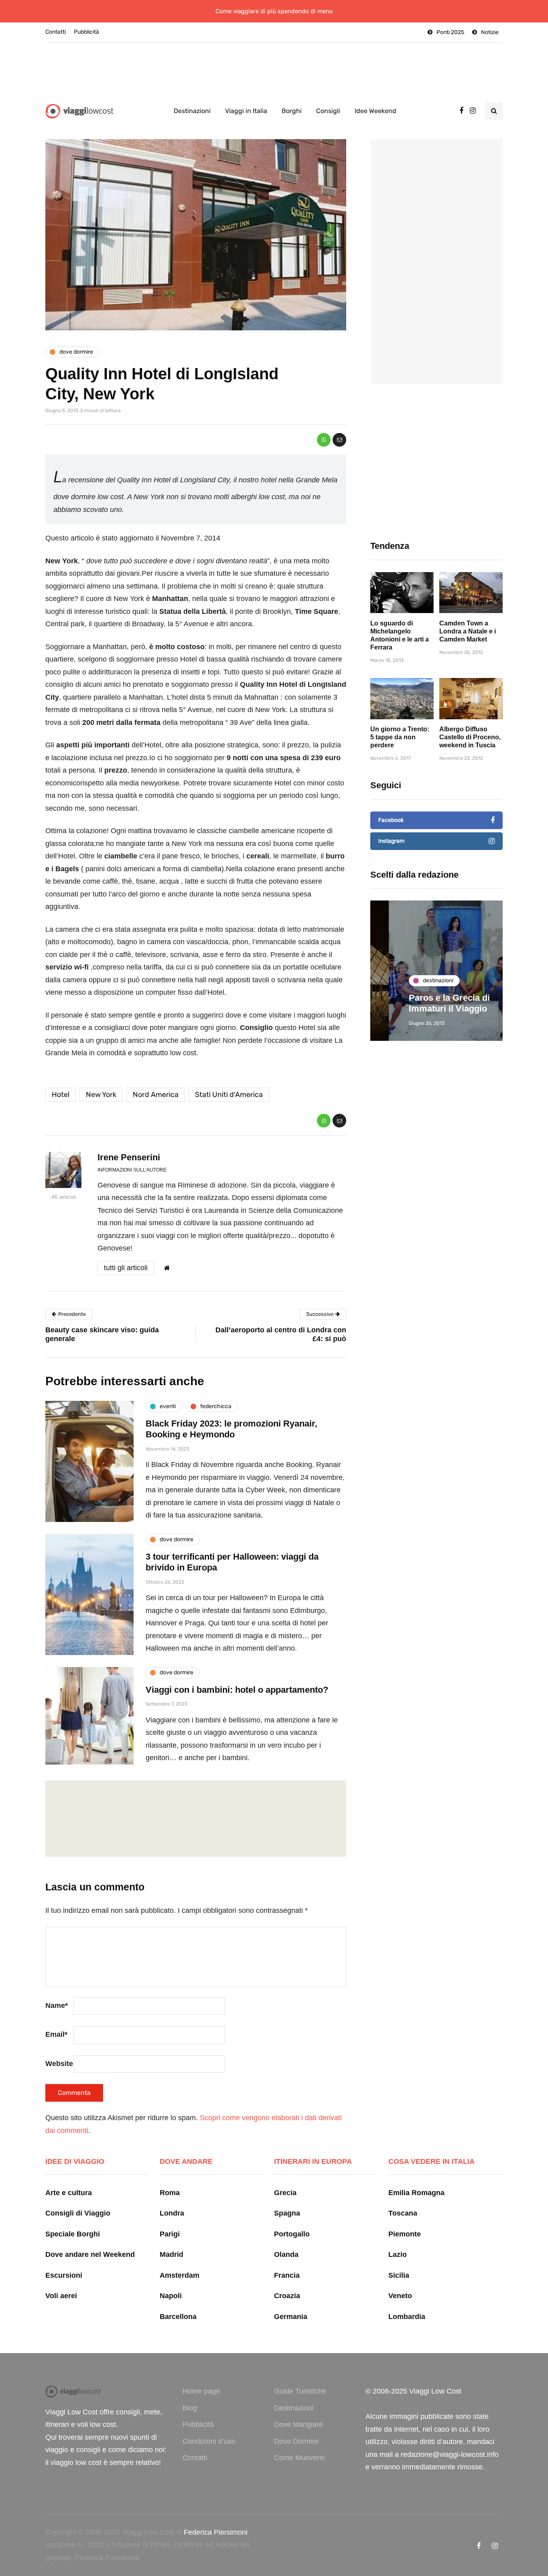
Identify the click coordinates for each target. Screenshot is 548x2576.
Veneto (400, 2296)
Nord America (156, 1095)
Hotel (61, 1095)
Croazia (287, 2296)
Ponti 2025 (450, 32)
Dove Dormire (296, 2441)
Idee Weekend (375, 111)
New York (101, 1095)
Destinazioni (192, 111)
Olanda (286, 2254)
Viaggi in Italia (246, 111)
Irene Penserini (129, 1157)
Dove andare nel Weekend (90, 2254)
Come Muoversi (299, 2458)
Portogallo (292, 2234)
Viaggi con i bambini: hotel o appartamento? (237, 1690)
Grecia (285, 2193)
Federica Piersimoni (216, 2532)
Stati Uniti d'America (229, 1095)
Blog (190, 2408)
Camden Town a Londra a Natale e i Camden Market (468, 631)
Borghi (292, 111)
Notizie (490, 32)
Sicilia (399, 2275)
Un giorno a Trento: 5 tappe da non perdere (400, 737)
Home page (201, 2391)
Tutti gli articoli (126, 1268)
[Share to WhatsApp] (324, 440)
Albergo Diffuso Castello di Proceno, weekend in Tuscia (470, 737)
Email (56, 2034)
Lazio (398, 2254)
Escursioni (64, 2275)
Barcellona (178, 2317)
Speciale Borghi (73, 2234)
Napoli (171, 2296)
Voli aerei (61, 2296)
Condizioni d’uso (209, 2441)
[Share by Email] (339, 440)
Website (59, 2064)
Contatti (56, 32)
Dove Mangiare (298, 2424)
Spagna (287, 2213)
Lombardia (407, 2317)
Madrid (172, 2254)
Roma (170, 2193)
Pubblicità (86, 32)
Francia (287, 2275)
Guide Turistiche (300, 2391)
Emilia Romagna (416, 2193)
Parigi (170, 2234)
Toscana (403, 2213)
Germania (291, 2317)
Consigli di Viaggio (78, 2213)
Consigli (328, 111)
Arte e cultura (69, 2193)
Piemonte (405, 2234)
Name (57, 2005)
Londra (172, 2213)
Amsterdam (180, 2275)
